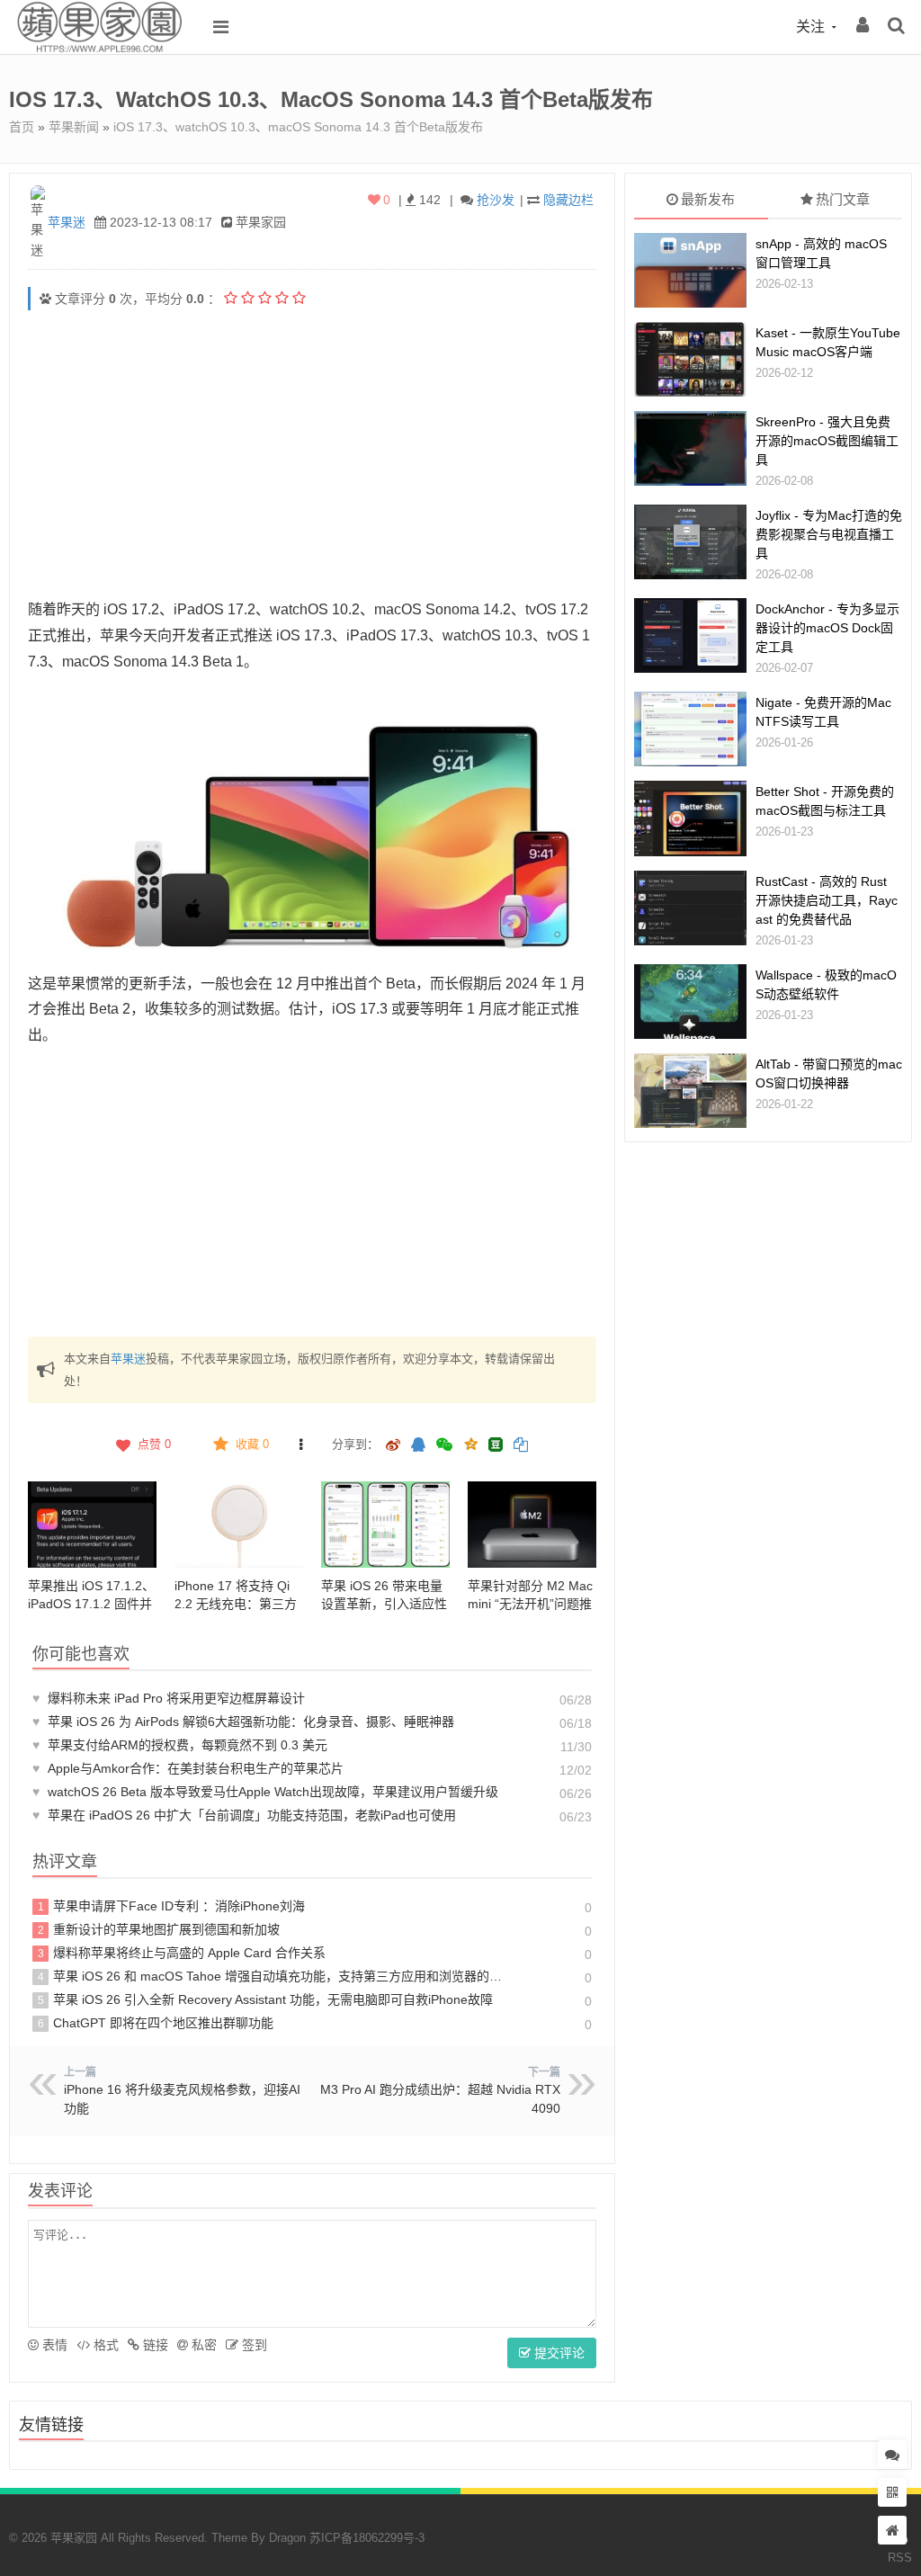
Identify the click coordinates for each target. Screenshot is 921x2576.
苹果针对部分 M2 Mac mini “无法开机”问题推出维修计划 (530, 1604)
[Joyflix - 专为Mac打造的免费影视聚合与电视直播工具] (690, 542)
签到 (253, 2345)
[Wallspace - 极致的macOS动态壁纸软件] (690, 1002)
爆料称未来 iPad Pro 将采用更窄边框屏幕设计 (169, 1698)
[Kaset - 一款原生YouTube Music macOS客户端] (690, 359)
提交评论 (558, 2353)
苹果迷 (67, 222)
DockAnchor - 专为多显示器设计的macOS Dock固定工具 (827, 628)
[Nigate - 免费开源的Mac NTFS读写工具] (690, 729)
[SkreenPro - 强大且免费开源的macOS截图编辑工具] (690, 448)
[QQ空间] (470, 1443)
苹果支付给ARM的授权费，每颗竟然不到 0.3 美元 (180, 1745)
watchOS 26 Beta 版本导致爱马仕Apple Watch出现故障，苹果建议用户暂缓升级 (265, 1792)
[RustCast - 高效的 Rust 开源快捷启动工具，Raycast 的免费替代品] (690, 908)
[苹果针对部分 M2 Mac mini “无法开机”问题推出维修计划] (532, 1524)
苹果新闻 (74, 127)
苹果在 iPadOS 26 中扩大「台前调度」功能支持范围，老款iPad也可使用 (244, 1815)
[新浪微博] (393, 1446)
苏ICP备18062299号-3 (367, 2538)
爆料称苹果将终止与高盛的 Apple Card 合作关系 (182, 1953)
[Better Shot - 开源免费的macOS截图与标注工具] (690, 818)
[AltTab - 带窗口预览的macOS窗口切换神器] (690, 1091)
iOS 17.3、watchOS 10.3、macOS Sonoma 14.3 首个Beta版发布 (298, 127)
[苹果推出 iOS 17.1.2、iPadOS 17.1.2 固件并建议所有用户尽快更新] (92, 1524)
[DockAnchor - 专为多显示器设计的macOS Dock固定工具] (690, 635)
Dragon (287, 2538)
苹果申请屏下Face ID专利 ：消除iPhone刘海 (172, 1906)
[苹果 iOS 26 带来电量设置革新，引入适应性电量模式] (385, 1524)
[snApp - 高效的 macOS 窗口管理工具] (690, 270)
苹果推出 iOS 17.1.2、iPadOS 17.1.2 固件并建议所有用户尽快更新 (91, 1604)
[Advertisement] (312, 453)
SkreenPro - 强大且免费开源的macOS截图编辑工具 (827, 441)
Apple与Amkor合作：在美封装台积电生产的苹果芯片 (188, 1768)
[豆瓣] (496, 1445)
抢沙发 (496, 200)
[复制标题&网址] (521, 1446)
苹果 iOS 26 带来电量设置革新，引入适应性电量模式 (384, 1604)
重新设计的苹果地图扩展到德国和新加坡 (159, 1929)
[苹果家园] (99, 49)
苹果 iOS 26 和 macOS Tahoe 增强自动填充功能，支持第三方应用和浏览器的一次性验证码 (273, 1976)
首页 (22, 127)
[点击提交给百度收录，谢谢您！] (45, 299)
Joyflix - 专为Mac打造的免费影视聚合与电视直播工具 (829, 534)
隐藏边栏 (568, 200)
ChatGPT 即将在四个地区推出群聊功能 (156, 2023)
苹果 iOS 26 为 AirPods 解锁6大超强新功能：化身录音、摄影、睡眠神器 (243, 1722)
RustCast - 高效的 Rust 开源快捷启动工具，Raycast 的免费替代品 (827, 900)
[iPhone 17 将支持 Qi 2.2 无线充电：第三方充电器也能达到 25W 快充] (239, 1524)
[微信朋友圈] (446, 1446)
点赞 (154, 1444)
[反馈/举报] (301, 1445)
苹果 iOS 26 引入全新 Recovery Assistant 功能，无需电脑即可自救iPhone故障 (266, 1999)
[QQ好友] (418, 1446)
